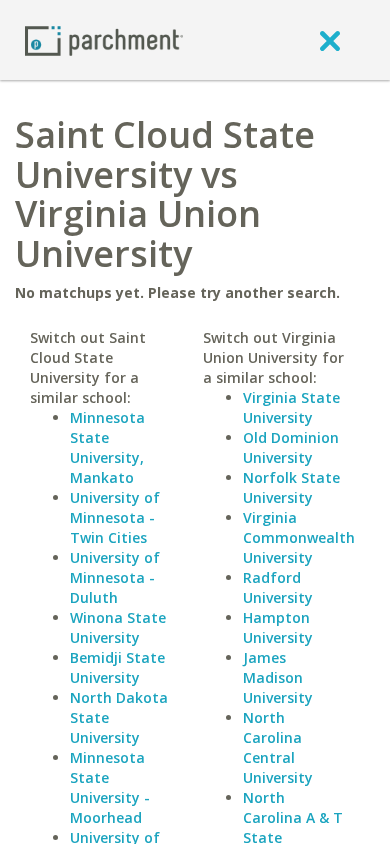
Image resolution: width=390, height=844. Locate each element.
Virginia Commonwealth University (299, 537)
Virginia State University (291, 407)
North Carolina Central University (278, 747)
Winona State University (118, 627)
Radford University (278, 587)
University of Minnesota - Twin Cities (115, 517)
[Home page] (104, 39)
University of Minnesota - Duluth (115, 577)
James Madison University (278, 677)
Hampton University (278, 627)
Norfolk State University (291, 487)
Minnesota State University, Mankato (107, 447)
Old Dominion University (291, 447)
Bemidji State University (117, 667)
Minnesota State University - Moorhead (110, 787)
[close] (330, 40)
